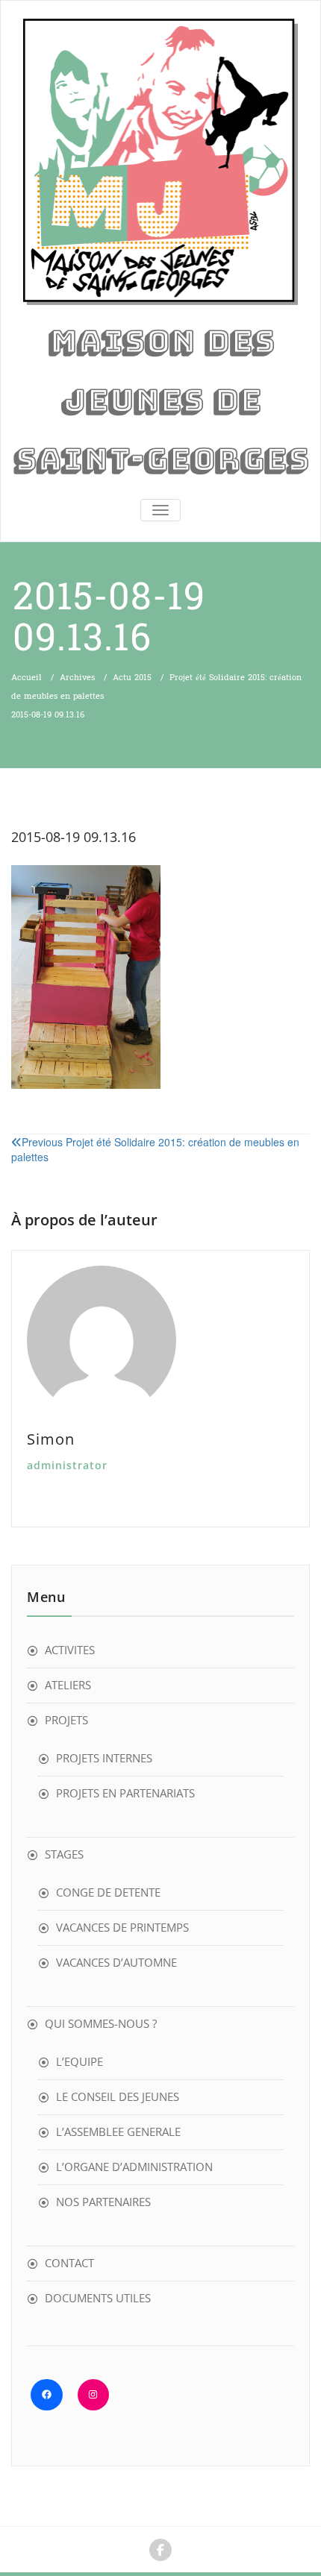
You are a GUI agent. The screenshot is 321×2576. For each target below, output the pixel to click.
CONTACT (69, 2263)
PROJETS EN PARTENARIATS (125, 1793)
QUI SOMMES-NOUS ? (101, 2023)
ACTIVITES (70, 1650)
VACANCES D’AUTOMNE (116, 1962)
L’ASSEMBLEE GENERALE (118, 2132)
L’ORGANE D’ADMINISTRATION (134, 2167)
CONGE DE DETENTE (108, 1892)
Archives (77, 678)
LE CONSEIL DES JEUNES (118, 2096)
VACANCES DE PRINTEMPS (122, 1927)
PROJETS (66, 1720)
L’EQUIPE (80, 2061)
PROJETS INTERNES (104, 1758)
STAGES (64, 1854)
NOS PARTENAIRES (103, 2202)
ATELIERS (68, 1685)
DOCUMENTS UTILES (98, 2298)
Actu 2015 (132, 678)
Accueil (27, 678)
